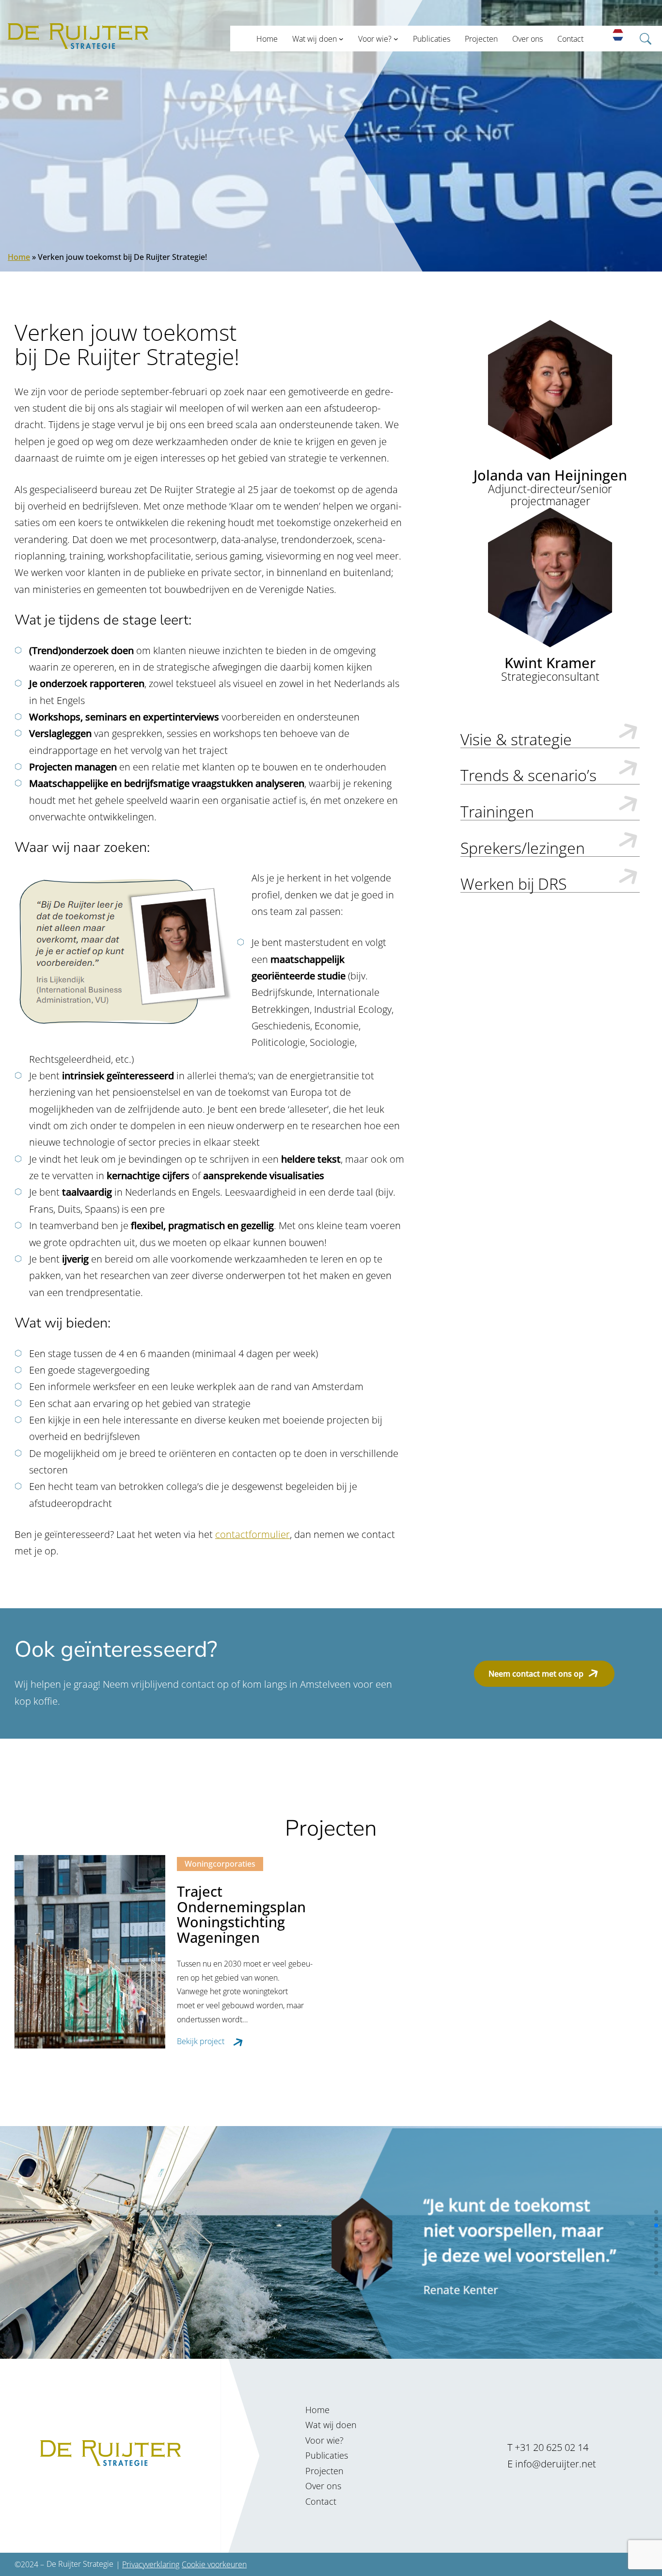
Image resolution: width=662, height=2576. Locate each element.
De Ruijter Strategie (80, 2564)
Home (19, 257)
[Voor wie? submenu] (396, 39)
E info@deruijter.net (552, 2464)
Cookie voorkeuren (214, 2564)
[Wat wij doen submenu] (341, 39)
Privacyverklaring (151, 2564)
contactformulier (252, 1534)
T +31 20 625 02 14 (548, 2447)
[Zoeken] (648, 70)
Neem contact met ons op (536, 1673)
